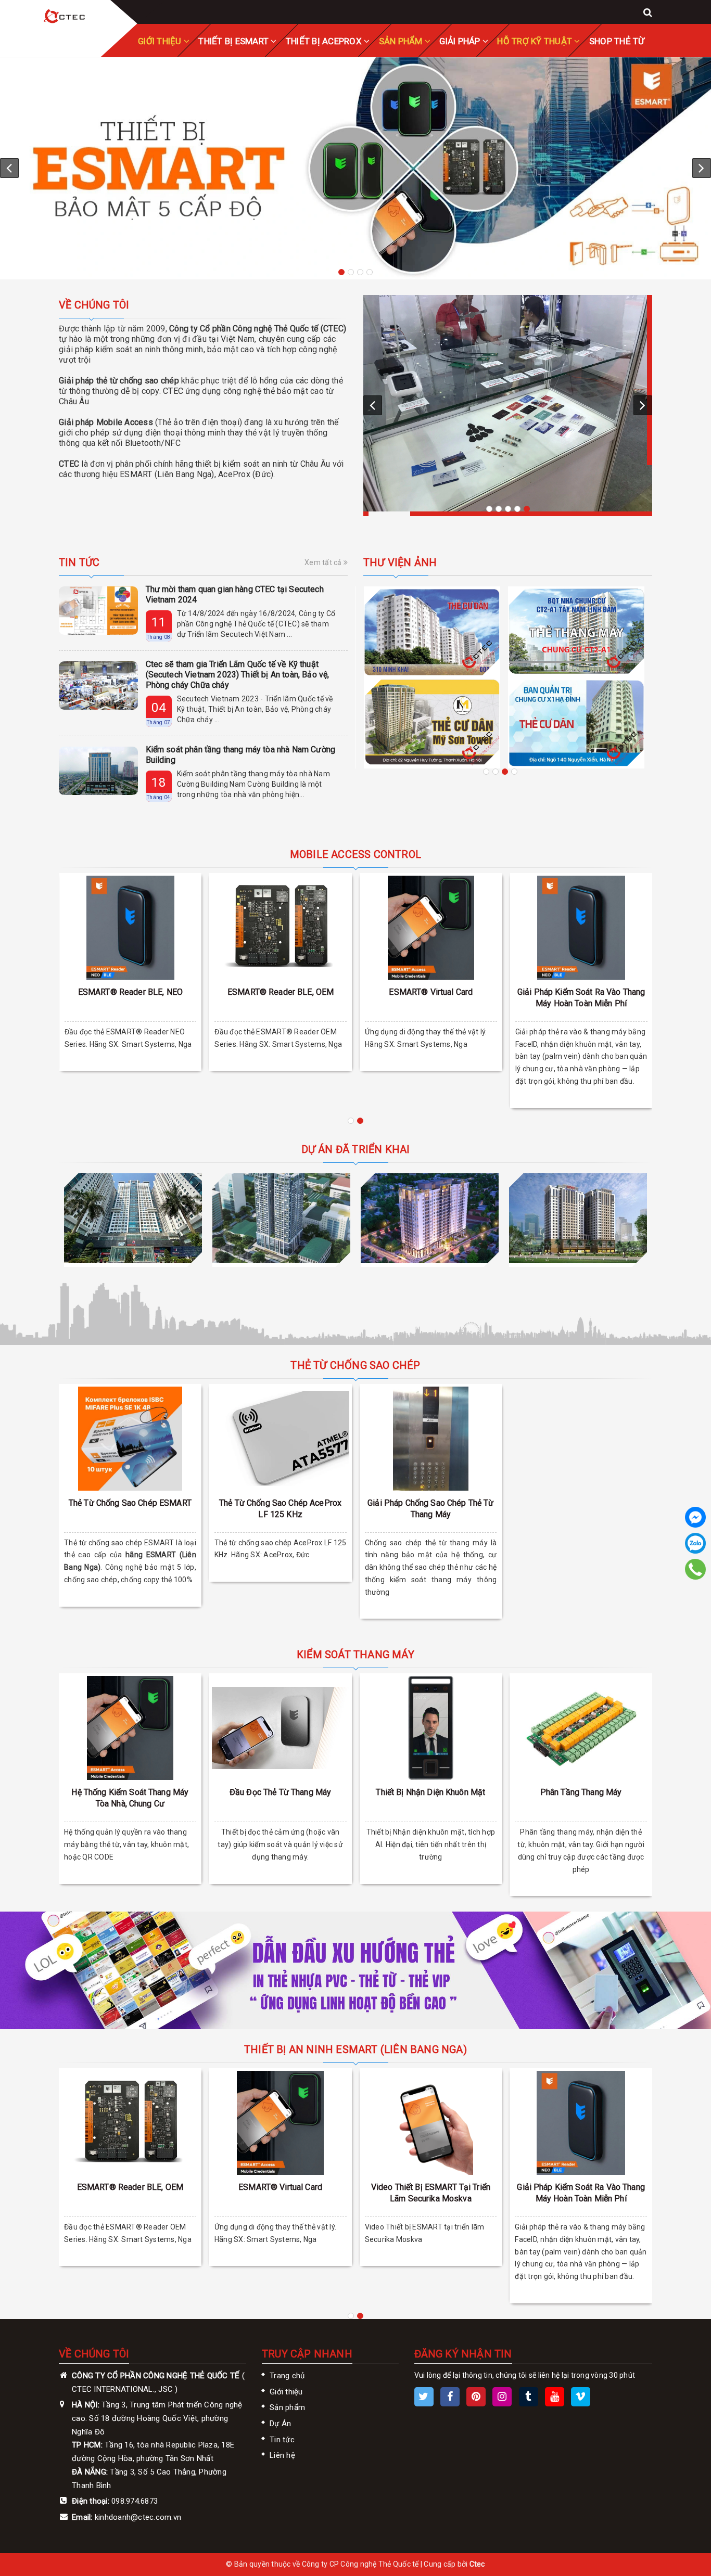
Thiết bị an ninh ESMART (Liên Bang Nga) (355, 2049)
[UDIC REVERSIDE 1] (578, 1218)
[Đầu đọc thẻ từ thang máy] (281, 1728)
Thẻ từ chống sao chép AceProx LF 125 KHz (280, 1509)
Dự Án (280, 2424)
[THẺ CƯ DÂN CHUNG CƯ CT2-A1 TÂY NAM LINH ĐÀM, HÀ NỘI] (432, 632)
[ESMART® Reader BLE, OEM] (281, 928)
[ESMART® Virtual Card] (431, 928)
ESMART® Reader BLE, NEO (130, 992)
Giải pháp (461, 41)
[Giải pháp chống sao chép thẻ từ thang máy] (431, 1439)
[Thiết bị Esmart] (355, 168)
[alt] (508, 403)
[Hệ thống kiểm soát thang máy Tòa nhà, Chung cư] (130, 1728)
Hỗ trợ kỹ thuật (536, 41)
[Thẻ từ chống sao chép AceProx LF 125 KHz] (281, 1439)
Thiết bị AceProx (325, 41)
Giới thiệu (286, 2392)
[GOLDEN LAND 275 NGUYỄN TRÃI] (133, 1218)
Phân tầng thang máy (581, 1792)
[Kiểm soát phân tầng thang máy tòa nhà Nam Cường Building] (98, 771)
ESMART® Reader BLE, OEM (281, 992)
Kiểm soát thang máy (355, 1655)
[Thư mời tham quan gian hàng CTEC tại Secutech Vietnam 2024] (98, 611)
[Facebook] (695, 1517)
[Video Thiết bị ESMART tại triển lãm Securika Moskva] (431, 2123)
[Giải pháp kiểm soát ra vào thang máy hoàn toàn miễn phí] (581, 928)
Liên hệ (282, 2455)
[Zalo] (695, 1543)
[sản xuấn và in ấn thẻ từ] (355, 1970)
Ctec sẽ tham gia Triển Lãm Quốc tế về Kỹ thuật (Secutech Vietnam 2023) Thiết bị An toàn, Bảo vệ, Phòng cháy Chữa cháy (238, 675)
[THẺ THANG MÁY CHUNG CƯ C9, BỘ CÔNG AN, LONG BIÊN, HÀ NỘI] (576, 607)
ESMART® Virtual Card (431, 992)
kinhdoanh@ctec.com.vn (138, 2517)
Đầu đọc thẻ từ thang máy (280, 1792)
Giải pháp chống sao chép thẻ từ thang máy (430, 1509)
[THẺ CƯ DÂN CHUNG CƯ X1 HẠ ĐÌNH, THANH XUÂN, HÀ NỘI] (432, 723)
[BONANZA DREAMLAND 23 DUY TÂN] (281, 1218)
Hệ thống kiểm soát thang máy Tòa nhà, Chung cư (130, 1798)
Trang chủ (287, 2376)
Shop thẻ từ (617, 41)
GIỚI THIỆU (161, 41)
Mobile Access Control (355, 854)
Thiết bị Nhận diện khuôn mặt (430, 1792)
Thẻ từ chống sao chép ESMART (130, 1503)
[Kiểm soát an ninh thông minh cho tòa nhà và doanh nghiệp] (65, 17)
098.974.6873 (135, 2501)
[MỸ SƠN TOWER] (430, 1218)
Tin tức (79, 562)
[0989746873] (696, 1569)
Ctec (477, 2564)
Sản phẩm (402, 41)
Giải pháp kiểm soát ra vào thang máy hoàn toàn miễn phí (581, 998)
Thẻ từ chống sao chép (355, 1365)
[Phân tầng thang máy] (581, 1728)
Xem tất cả (324, 562)
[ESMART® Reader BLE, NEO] (131, 928)
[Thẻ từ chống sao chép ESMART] (130, 1439)
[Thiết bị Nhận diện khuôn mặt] (431, 1728)
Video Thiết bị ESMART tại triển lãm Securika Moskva (431, 2193)
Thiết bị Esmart (234, 41)
